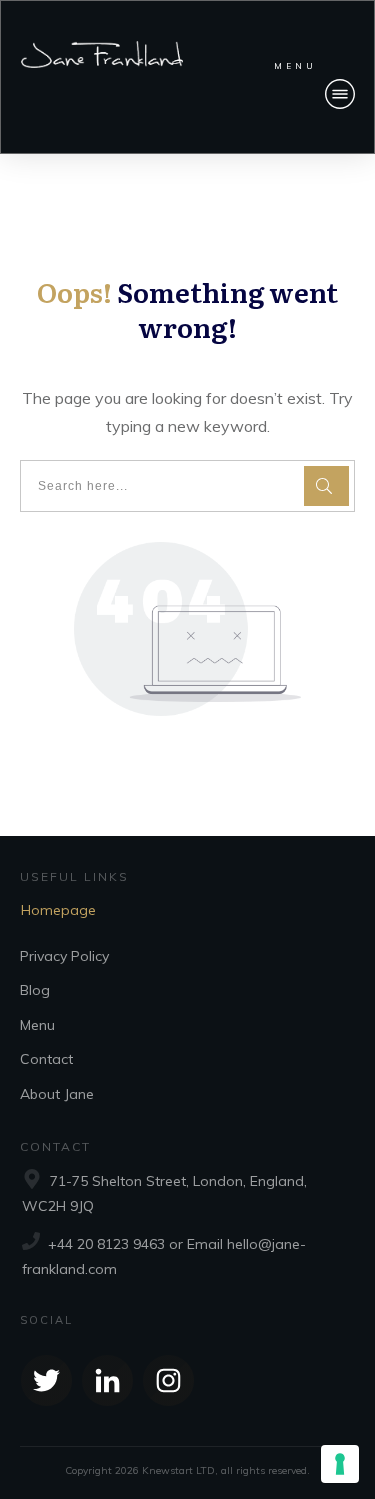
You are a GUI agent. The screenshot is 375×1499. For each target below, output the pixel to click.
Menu (37, 1025)
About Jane (57, 1094)
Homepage (58, 910)
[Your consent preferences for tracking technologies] (340, 1464)
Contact (46, 1059)
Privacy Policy (64, 956)
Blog (35, 990)
